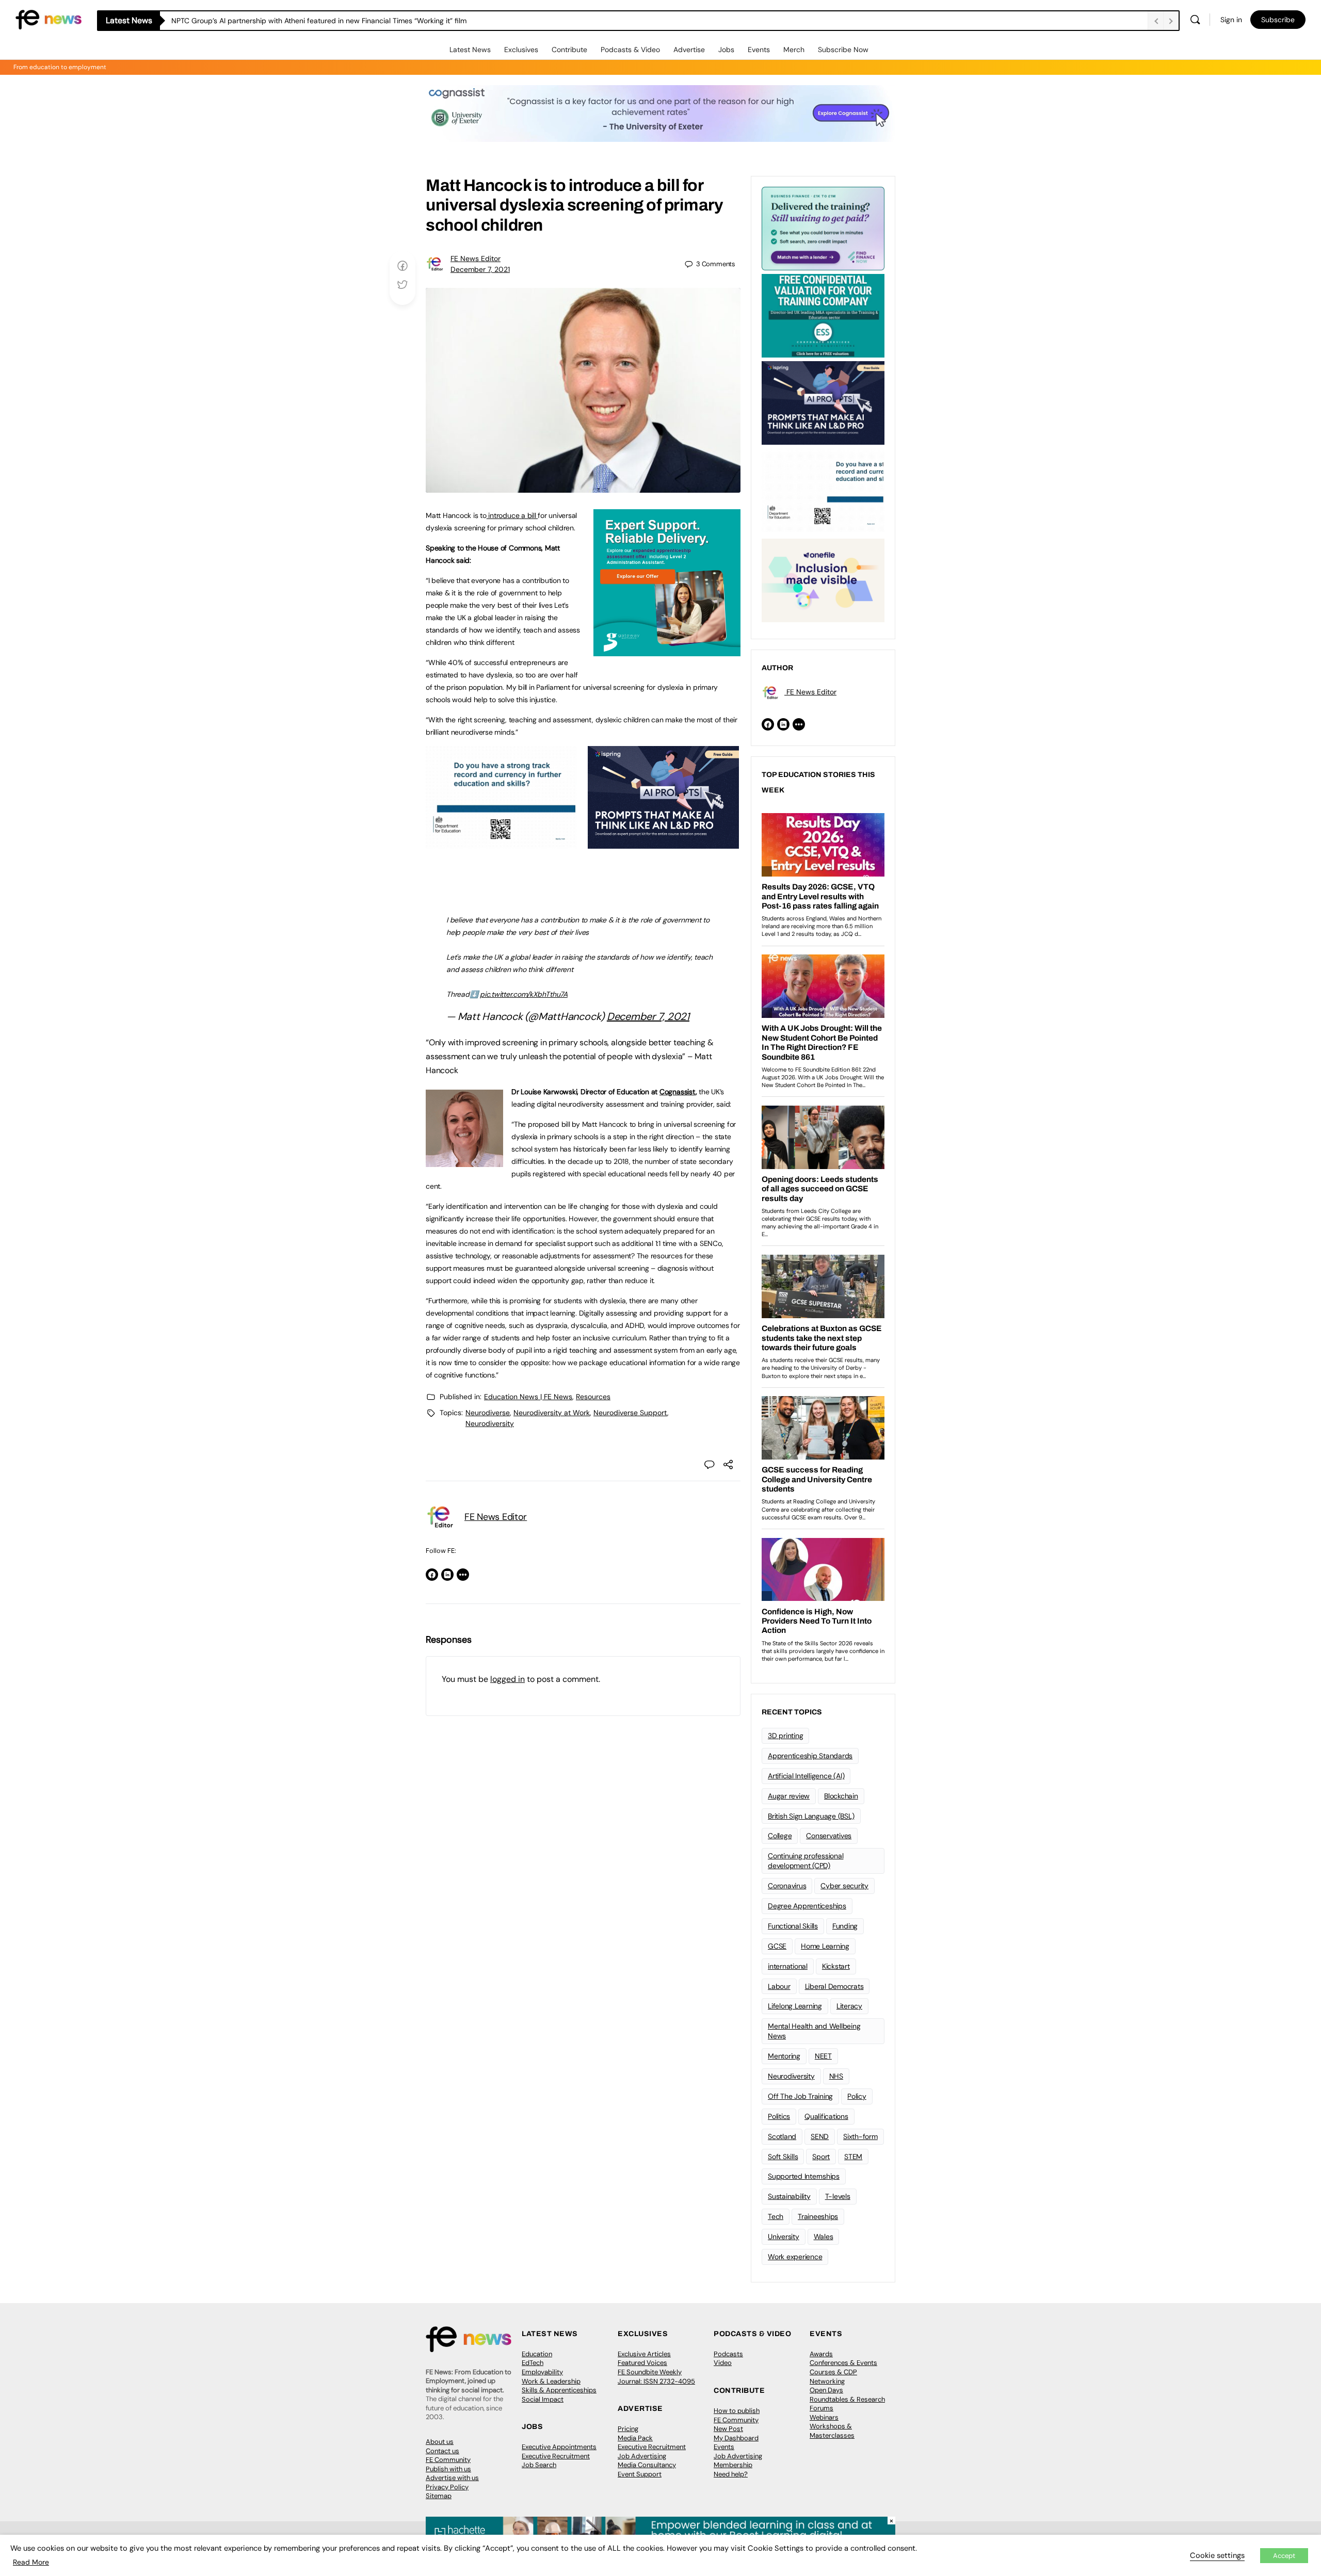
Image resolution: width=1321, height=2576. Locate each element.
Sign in (1231, 20)
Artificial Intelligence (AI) (806, 1776)
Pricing (628, 2429)
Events (759, 50)
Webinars (824, 2417)
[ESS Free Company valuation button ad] (823, 315)
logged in (508, 1679)
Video (723, 2363)
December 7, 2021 (480, 269)
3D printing (785, 1736)
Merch (794, 50)
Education (537, 2354)
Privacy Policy (447, 2487)
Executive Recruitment (556, 2456)
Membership (733, 2465)
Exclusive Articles (644, 2354)
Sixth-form (860, 2136)
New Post (728, 2429)
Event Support (640, 2474)
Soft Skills (783, 2157)
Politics (779, 2116)
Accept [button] (1284, 2556)
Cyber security (844, 1886)
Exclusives (521, 50)
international (788, 1966)
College (780, 1836)
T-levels (838, 2196)
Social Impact (543, 2399)
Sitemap (439, 2496)
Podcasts (728, 2354)
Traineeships (818, 2216)
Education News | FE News (528, 1397)
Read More (31, 2562)
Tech (776, 2216)
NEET (823, 2056)
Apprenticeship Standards (810, 1756)
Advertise (689, 50)
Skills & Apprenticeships (559, 2390)
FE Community (448, 2460)
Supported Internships (804, 2176)
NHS (836, 2076)
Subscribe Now (843, 50)
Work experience (795, 2257)
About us (440, 2442)
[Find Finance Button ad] (823, 228)
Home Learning (825, 1946)
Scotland (782, 2136)
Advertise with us (452, 2478)
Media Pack (635, 2438)
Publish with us (448, 2469)
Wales (824, 2237)
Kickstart (836, 1966)
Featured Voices (642, 2363)
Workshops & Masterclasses (832, 2431)
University (784, 2237)
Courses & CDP (833, 2372)
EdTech (533, 2363)
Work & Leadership (551, 2381)
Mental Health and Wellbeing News (814, 2031)
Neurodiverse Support (630, 1413)
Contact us (442, 2451)
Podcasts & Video (630, 50)
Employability (542, 2372)
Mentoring (784, 2056)
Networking (827, 2381)
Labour (779, 1986)
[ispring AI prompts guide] (663, 843)
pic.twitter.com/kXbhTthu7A (524, 994)
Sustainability (789, 2196)
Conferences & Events (843, 2363)
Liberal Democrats (834, 1986)
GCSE (777, 1946)
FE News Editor (476, 258)
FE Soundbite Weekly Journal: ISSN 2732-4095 (656, 2377)
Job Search (539, 2465)
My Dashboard (736, 2438)
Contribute (569, 50)
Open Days (826, 2390)
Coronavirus (787, 1886)
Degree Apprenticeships (807, 1906)
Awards (821, 2354)
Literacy (849, 2006)
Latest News (470, 50)
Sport (821, 2157)
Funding (845, 1926)
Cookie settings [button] (1217, 2555)
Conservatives (829, 1836)
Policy (857, 2096)
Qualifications (826, 2116)
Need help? (731, 2474)
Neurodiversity (490, 1423)
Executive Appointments (559, 2447)
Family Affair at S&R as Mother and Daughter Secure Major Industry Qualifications (308, 21)
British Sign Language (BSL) (811, 1816)
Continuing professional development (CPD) (806, 1861)
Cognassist (678, 1092)
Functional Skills (793, 1926)
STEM (853, 2157)
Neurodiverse (488, 1413)
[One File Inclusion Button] (823, 579)
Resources (593, 1397)
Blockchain (841, 1796)
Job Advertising (642, 2456)
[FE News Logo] (49, 19)
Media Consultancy (647, 2465)
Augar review (789, 1796)
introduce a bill (512, 515)
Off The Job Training (800, 2096)
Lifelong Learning (795, 2006)
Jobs (726, 50)
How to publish (737, 2411)
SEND (820, 2136)
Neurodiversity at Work (552, 1413)
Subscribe (1278, 20)
